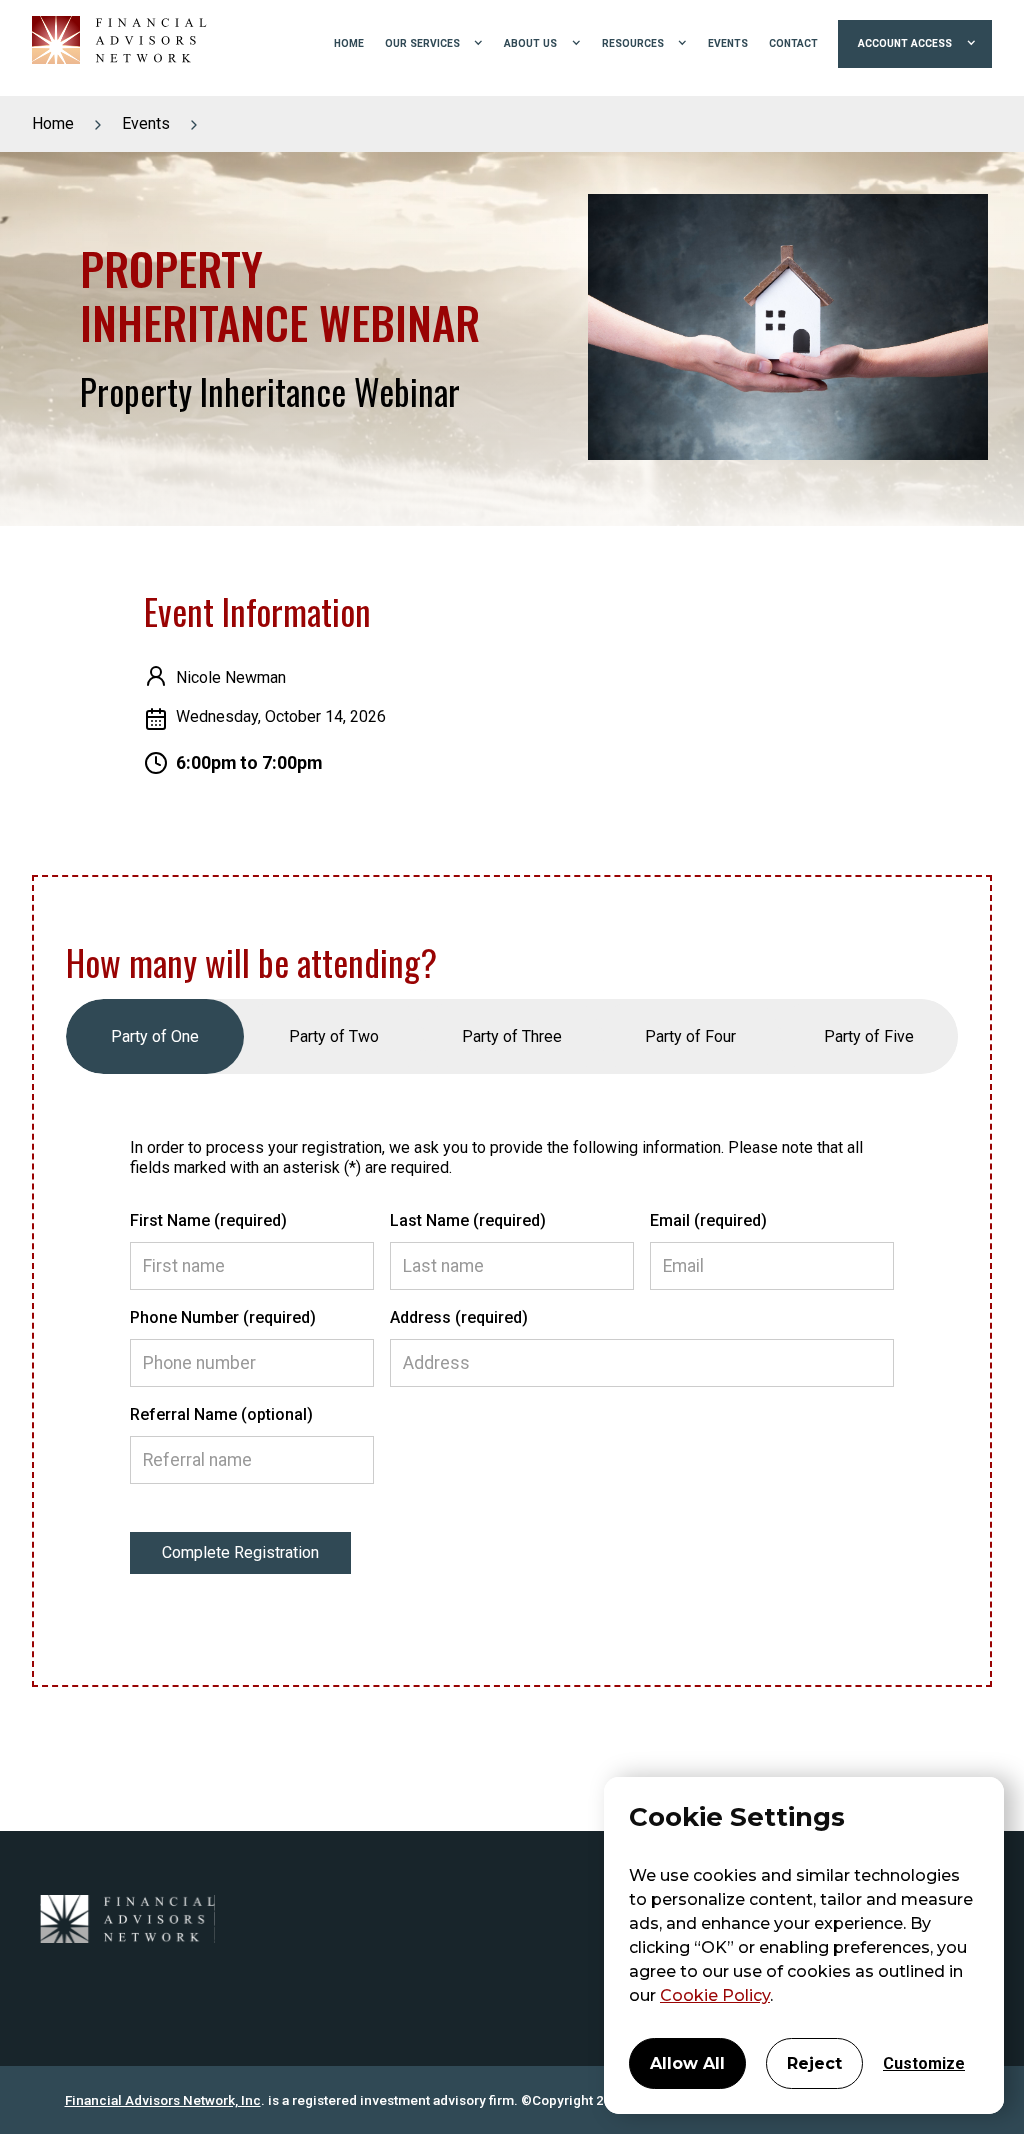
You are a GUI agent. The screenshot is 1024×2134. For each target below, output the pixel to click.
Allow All (687, 2063)
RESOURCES (633, 43)
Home (53, 123)
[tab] (155, 1036)
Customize (924, 2063)
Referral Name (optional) (221, 1414)
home (349, 43)
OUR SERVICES (422, 43)
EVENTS (728, 43)
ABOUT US (530, 43)
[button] (434, 43)
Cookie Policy (715, 1995)
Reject (814, 2063)
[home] (112, 43)
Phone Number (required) (223, 1317)
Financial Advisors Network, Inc (163, 2100)
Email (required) (708, 1220)
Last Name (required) (468, 1220)
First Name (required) (208, 1220)
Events (146, 123)
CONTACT (793, 43)
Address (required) (459, 1317)
